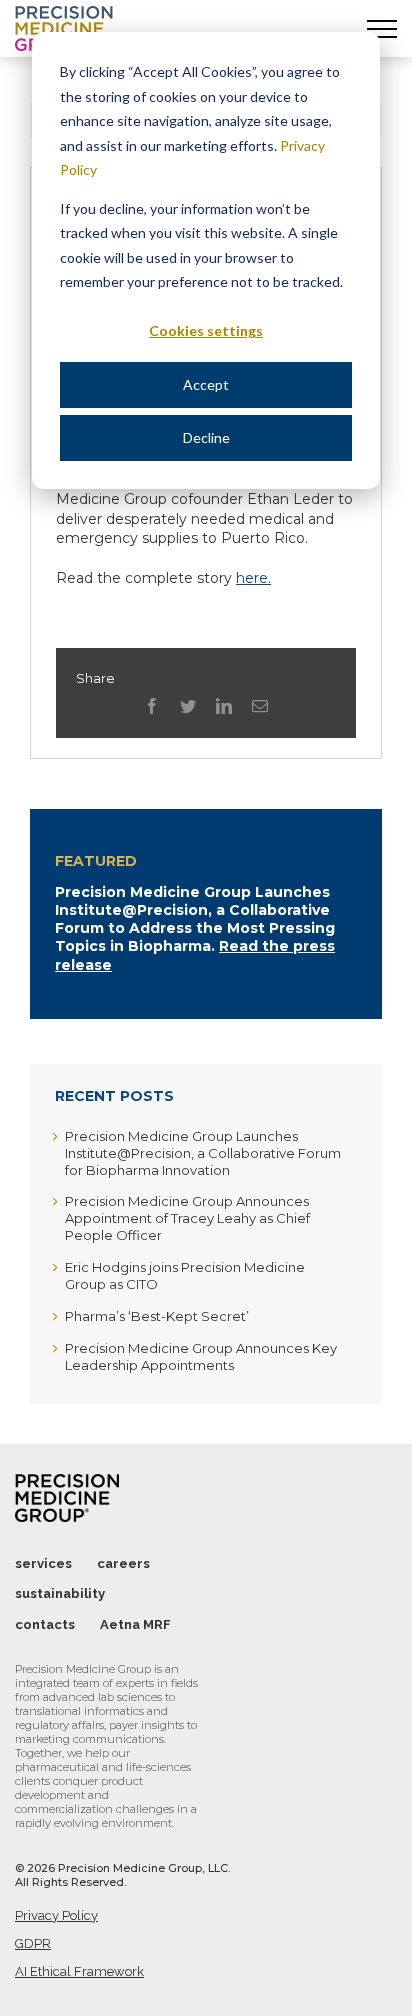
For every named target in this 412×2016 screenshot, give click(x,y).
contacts (45, 1624)
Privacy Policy (56, 1915)
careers (123, 1563)
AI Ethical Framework (79, 1971)
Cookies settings (206, 330)
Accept (206, 384)
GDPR (33, 1943)
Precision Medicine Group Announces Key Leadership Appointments (201, 1356)
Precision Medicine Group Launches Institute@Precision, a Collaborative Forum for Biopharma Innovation (203, 1153)
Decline (206, 437)
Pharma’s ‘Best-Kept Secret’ (157, 1316)
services (43, 1563)
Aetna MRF (135, 1624)
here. (253, 578)
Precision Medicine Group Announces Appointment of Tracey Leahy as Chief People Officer (187, 1218)
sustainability (60, 1593)
